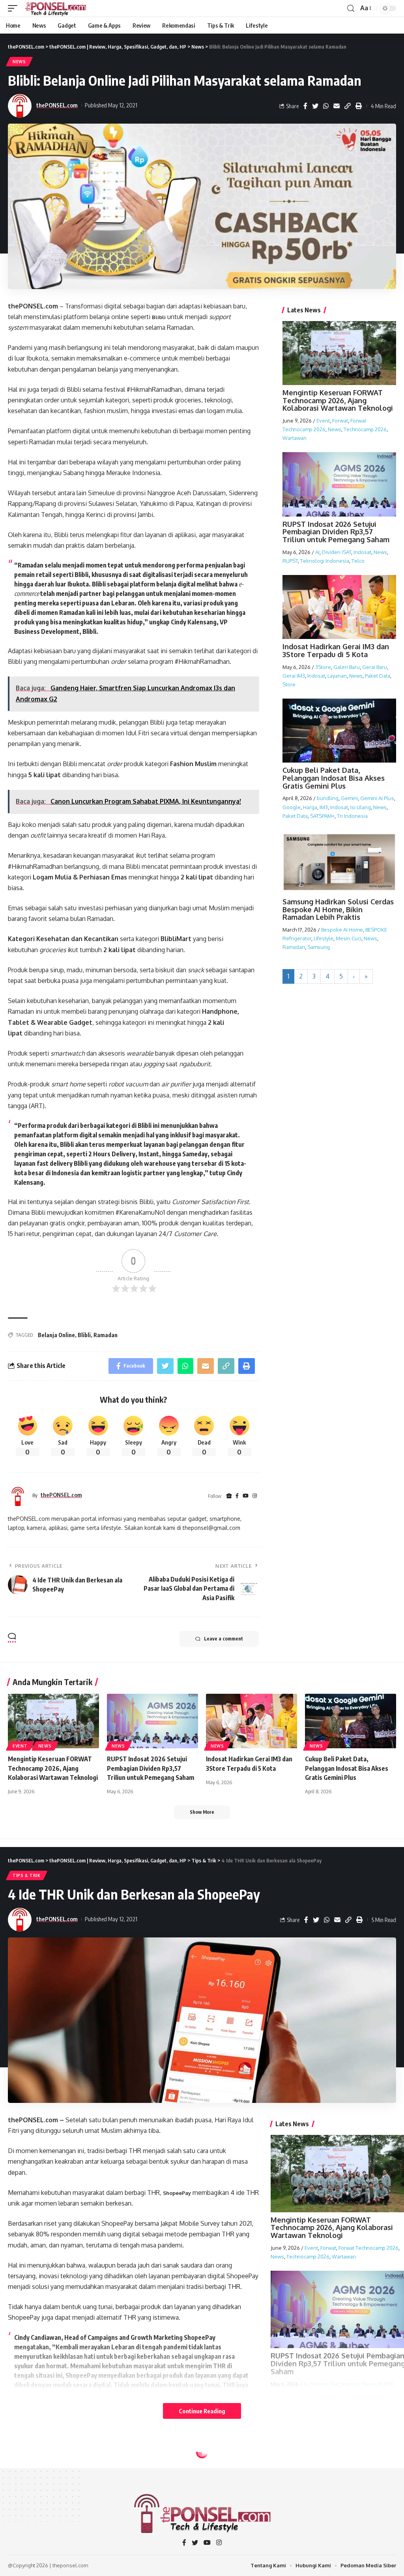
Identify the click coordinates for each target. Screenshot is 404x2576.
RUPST (290, 561)
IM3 (324, 807)
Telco (358, 561)
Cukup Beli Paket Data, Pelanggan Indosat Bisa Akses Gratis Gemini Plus (334, 778)
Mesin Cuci (349, 938)
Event (323, 421)
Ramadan (106, 1335)
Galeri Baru (347, 667)
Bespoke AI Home (342, 930)
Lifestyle (324, 938)
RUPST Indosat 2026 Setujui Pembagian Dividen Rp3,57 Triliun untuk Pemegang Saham (336, 532)
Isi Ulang (361, 807)
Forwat (340, 421)
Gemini (349, 798)
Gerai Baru (375, 667)
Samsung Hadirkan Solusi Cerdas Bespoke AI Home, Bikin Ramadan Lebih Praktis (338, 909)
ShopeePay (177, 2193)
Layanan (337, 676)
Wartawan (295, 438)
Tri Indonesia (352, 816)
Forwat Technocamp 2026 (368, 2248)
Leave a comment (224, 1639)
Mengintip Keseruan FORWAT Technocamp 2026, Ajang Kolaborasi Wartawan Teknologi (338, 400)
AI (317, 552)
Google (292, 807)
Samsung (319, 947)
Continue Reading (202, 2411)
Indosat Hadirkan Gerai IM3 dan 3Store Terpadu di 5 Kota (336, 650)
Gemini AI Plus (377, 798)
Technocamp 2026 (365, 429)
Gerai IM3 (294, 676)
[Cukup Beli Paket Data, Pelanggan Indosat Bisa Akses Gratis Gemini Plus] (351, 1721)
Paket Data (378, 676)
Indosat (362, 552)
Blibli (159, 317)
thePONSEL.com (57, 105)
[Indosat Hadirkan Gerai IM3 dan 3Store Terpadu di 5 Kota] (252, 1721)
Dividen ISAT (337, 552)
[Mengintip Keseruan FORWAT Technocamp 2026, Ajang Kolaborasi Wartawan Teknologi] (53, 1721)
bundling (328, 798)
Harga (310, 807)
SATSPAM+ (322, 816)
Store (289, 684)
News (19, 62)
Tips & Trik (27, 1875)
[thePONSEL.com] (56, 8)
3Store (323, 667)
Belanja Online (56, 1335)
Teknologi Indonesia (325, 561)
